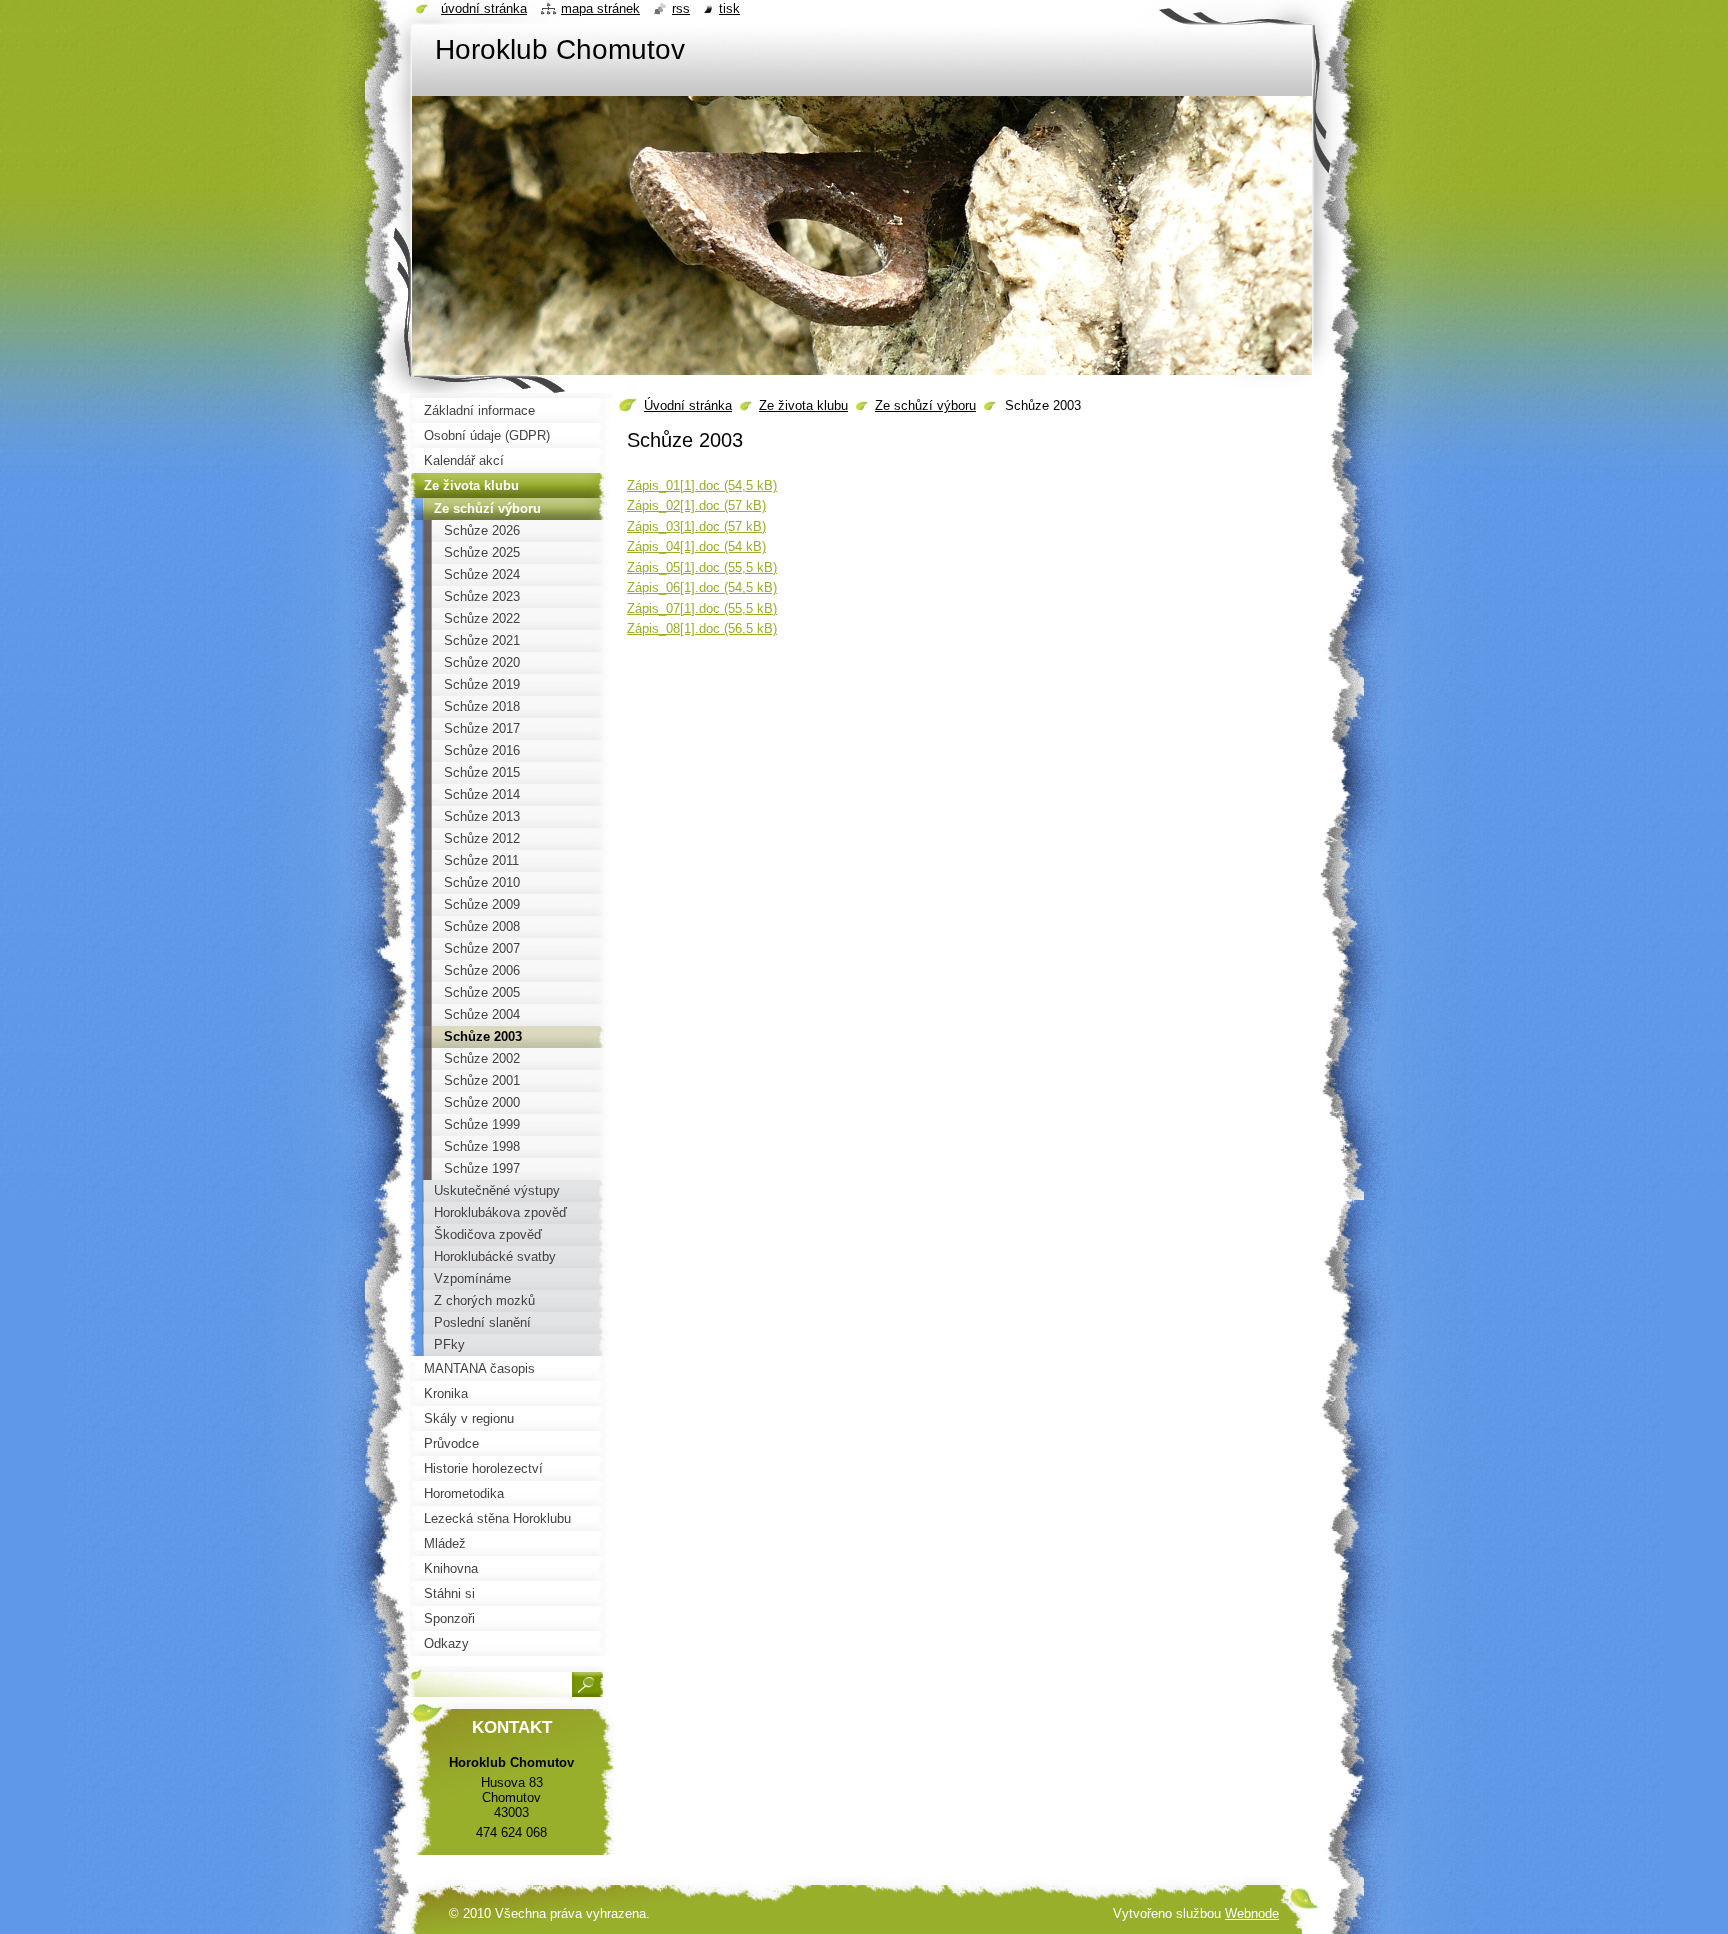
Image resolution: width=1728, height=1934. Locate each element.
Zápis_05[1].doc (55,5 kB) (702, 567)
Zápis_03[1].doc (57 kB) (696, 526)
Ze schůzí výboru (925, 405)
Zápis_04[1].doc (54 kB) (696, 546)
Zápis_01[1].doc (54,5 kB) (702, 485)
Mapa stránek (600, 8)
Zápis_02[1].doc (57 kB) (696, 505)
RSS (681, 8)
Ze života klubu (803, 405)
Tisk (729, 8)
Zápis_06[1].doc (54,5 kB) (702, 587)
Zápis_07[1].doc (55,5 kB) (702, 608)
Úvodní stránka (688, 405)
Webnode (1252, 1913)
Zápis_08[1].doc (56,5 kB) (702, 628)
